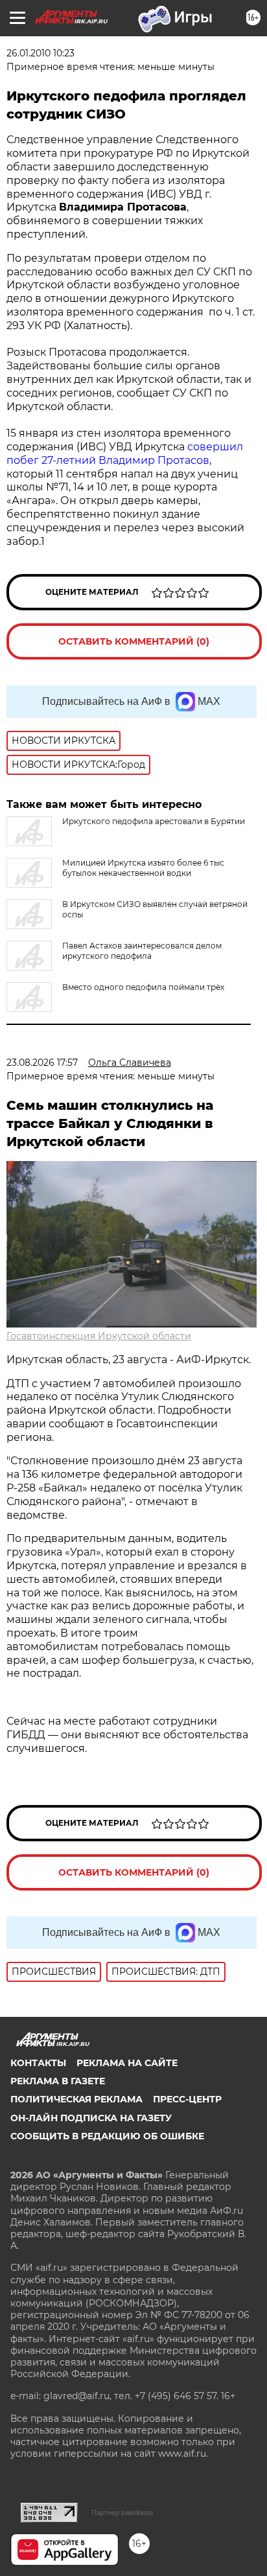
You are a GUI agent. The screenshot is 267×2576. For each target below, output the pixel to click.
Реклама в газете (58, 2081)
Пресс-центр (187, 2099)
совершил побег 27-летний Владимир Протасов (125, 454)
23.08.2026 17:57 (42, 1063)
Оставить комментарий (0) (134, 641)
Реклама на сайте (127, 2063)
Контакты (38, 2063)
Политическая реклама (76, 2099)
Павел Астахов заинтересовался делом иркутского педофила (142, 951)
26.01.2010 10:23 (41, 53)
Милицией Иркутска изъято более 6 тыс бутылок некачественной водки (143, 868)
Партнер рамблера (122, 2513)
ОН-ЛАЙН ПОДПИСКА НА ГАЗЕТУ (91, 2118)
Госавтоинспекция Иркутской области (99, 1336)
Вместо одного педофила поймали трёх (143, 987)
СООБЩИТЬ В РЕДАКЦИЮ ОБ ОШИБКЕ (107, 2136)
